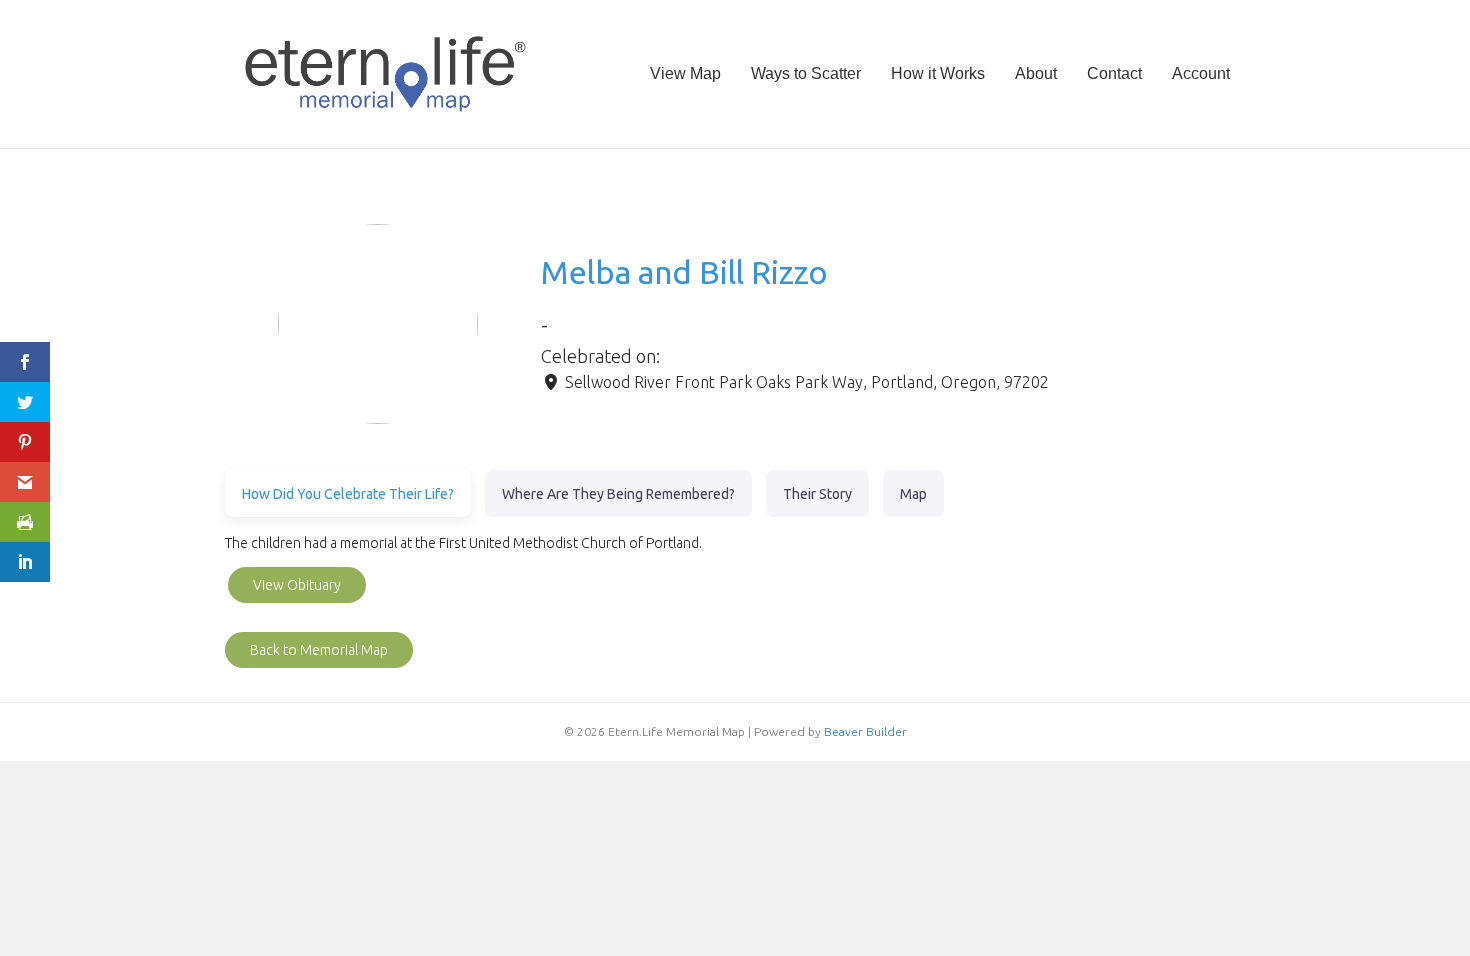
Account (1201, 73)
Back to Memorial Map (319, 650)
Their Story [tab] (817, 494)
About (1036, 73)
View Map (685, 73)
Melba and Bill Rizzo (684, 272)
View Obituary (297, 585)
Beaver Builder (865, 731)
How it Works (938, 73)
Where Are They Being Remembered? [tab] (618, 494)
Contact (1114, 73)
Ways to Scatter (806, 73)
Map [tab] (913, 494)
